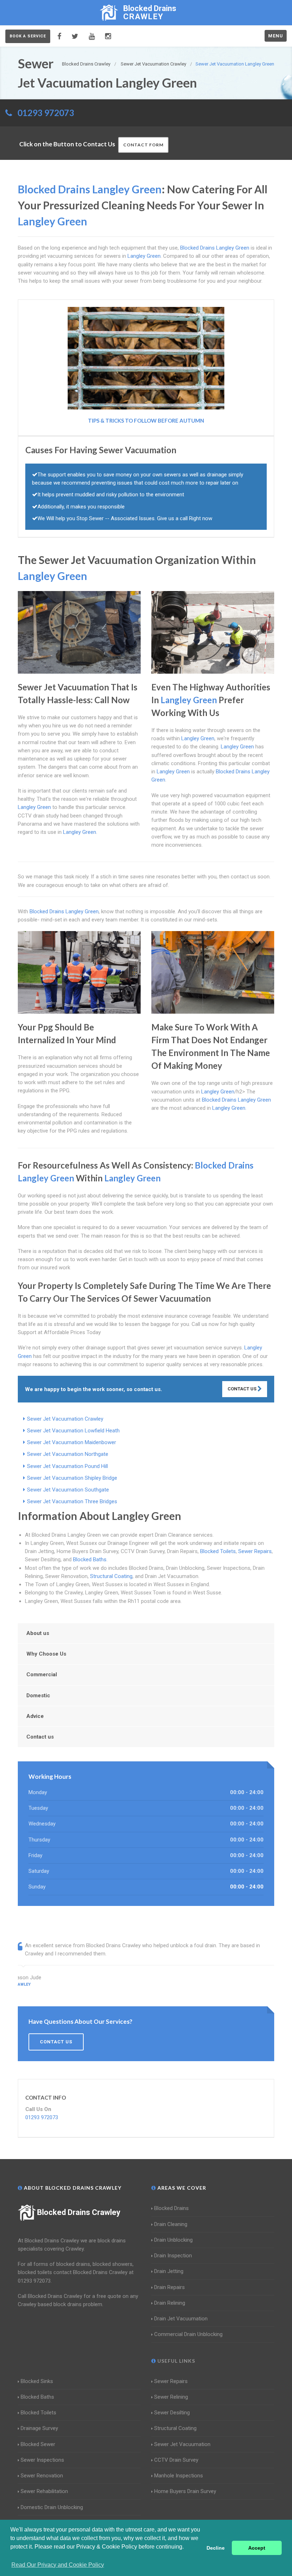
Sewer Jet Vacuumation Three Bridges (72, 1501)
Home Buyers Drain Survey (185, 2491)
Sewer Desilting (172, 2413)
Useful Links (176, 2361)
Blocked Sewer (38, 2444)
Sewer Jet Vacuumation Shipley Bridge (72, 1478)
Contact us (40, 1737)
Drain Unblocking (173, 2240)
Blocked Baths (90, 1559)
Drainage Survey (39, 2428)
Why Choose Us (46, 1654)
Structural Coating (111, 1576)
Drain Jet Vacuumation (181, 2319)
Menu (276, 36)
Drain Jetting (169, 2271)
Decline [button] (216, 2548)
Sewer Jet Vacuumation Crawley (65, 1419)
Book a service (28, 36)
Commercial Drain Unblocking (188, 2334)
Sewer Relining (171, 2397)
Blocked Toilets (218, 1551)
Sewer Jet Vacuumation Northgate (68, 1454)
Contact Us (243, 1389)
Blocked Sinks (37, 2381)
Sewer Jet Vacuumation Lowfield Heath (73, 1431)
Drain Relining (170, 2303)
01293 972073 (46, 113)
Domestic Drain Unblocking (52, 2507)
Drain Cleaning (171, 2224)
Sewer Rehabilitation (44, 2491)
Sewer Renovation (42, 2476)
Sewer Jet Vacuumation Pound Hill (67, 1466)
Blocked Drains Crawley (79, 2212)
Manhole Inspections (179, 2476)
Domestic (38, 1695)
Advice (35, 1716)
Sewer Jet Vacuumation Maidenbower (72, 1442)
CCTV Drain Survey (176, 2460)
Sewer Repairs (255, 1551)
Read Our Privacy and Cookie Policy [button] (58, 2565)
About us (38, 1633)
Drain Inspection (173, 2256)
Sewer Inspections (42, 2460)
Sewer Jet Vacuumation (182, 2444)
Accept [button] (257, 2548)
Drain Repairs (170, 2287)
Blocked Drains (171, 2208)
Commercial (42, 1674)
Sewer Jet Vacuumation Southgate (68, 1490)
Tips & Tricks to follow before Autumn (146, 420)
